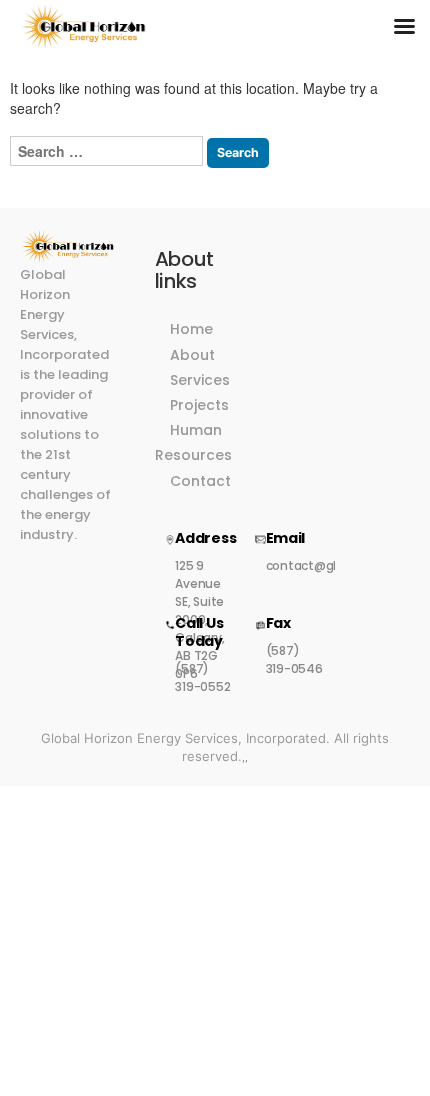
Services (200, 380)
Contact (200, 481)
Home (191, 329)
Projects (199, 405)
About (192, 355)
